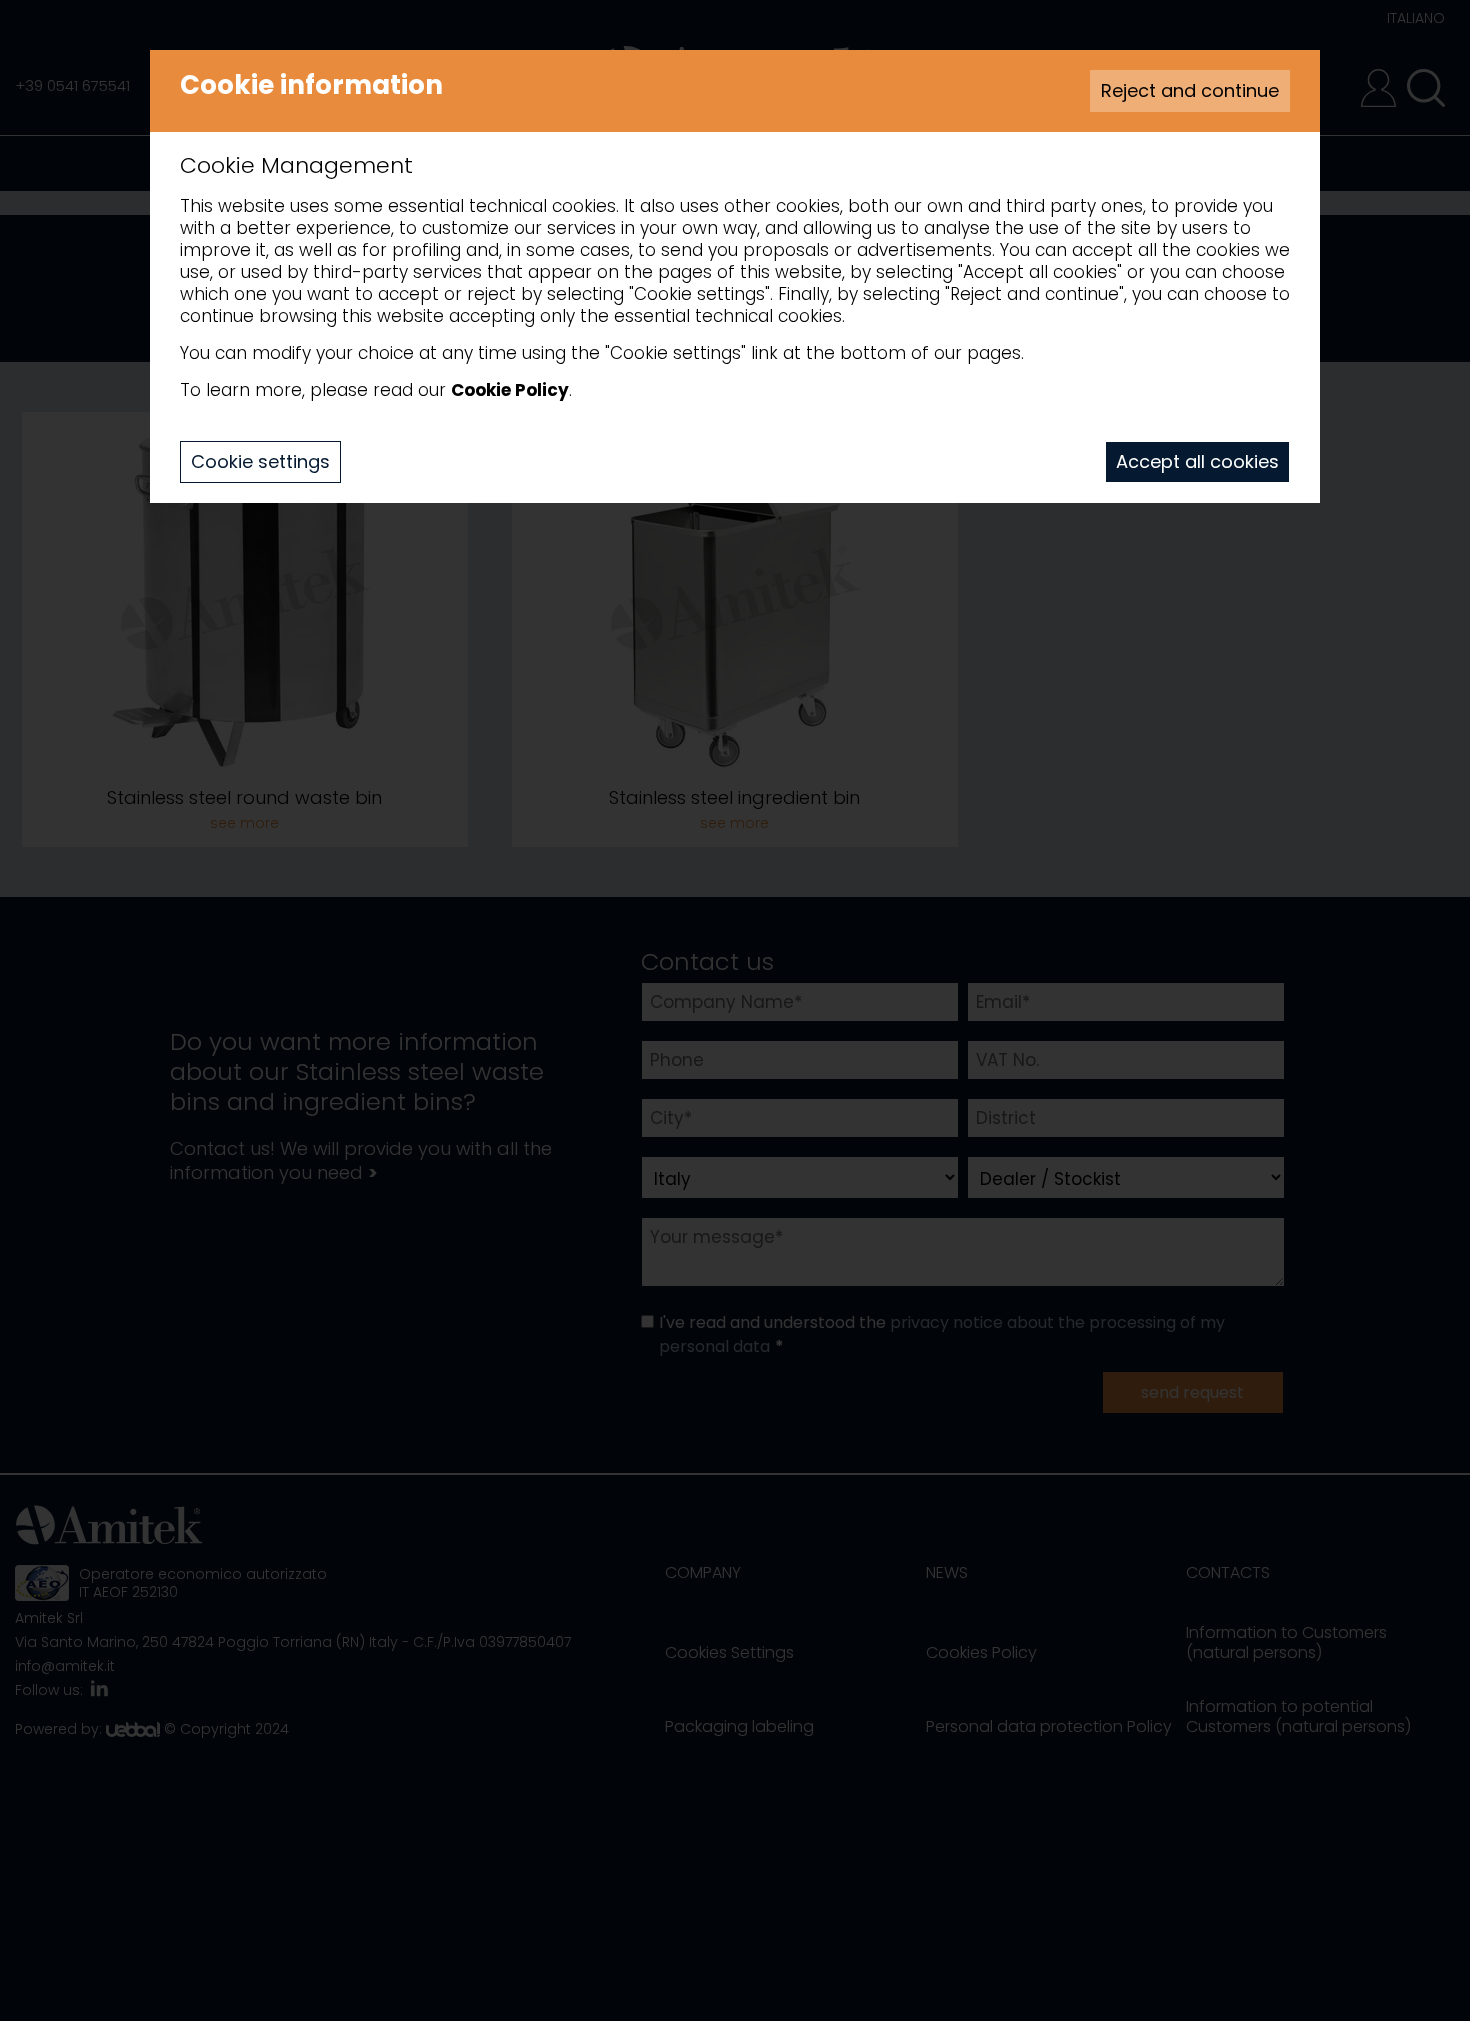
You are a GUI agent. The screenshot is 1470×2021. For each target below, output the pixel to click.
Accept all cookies (1197, 461)
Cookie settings (260, 461)
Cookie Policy (510, 390)
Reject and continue (1190, 90)
